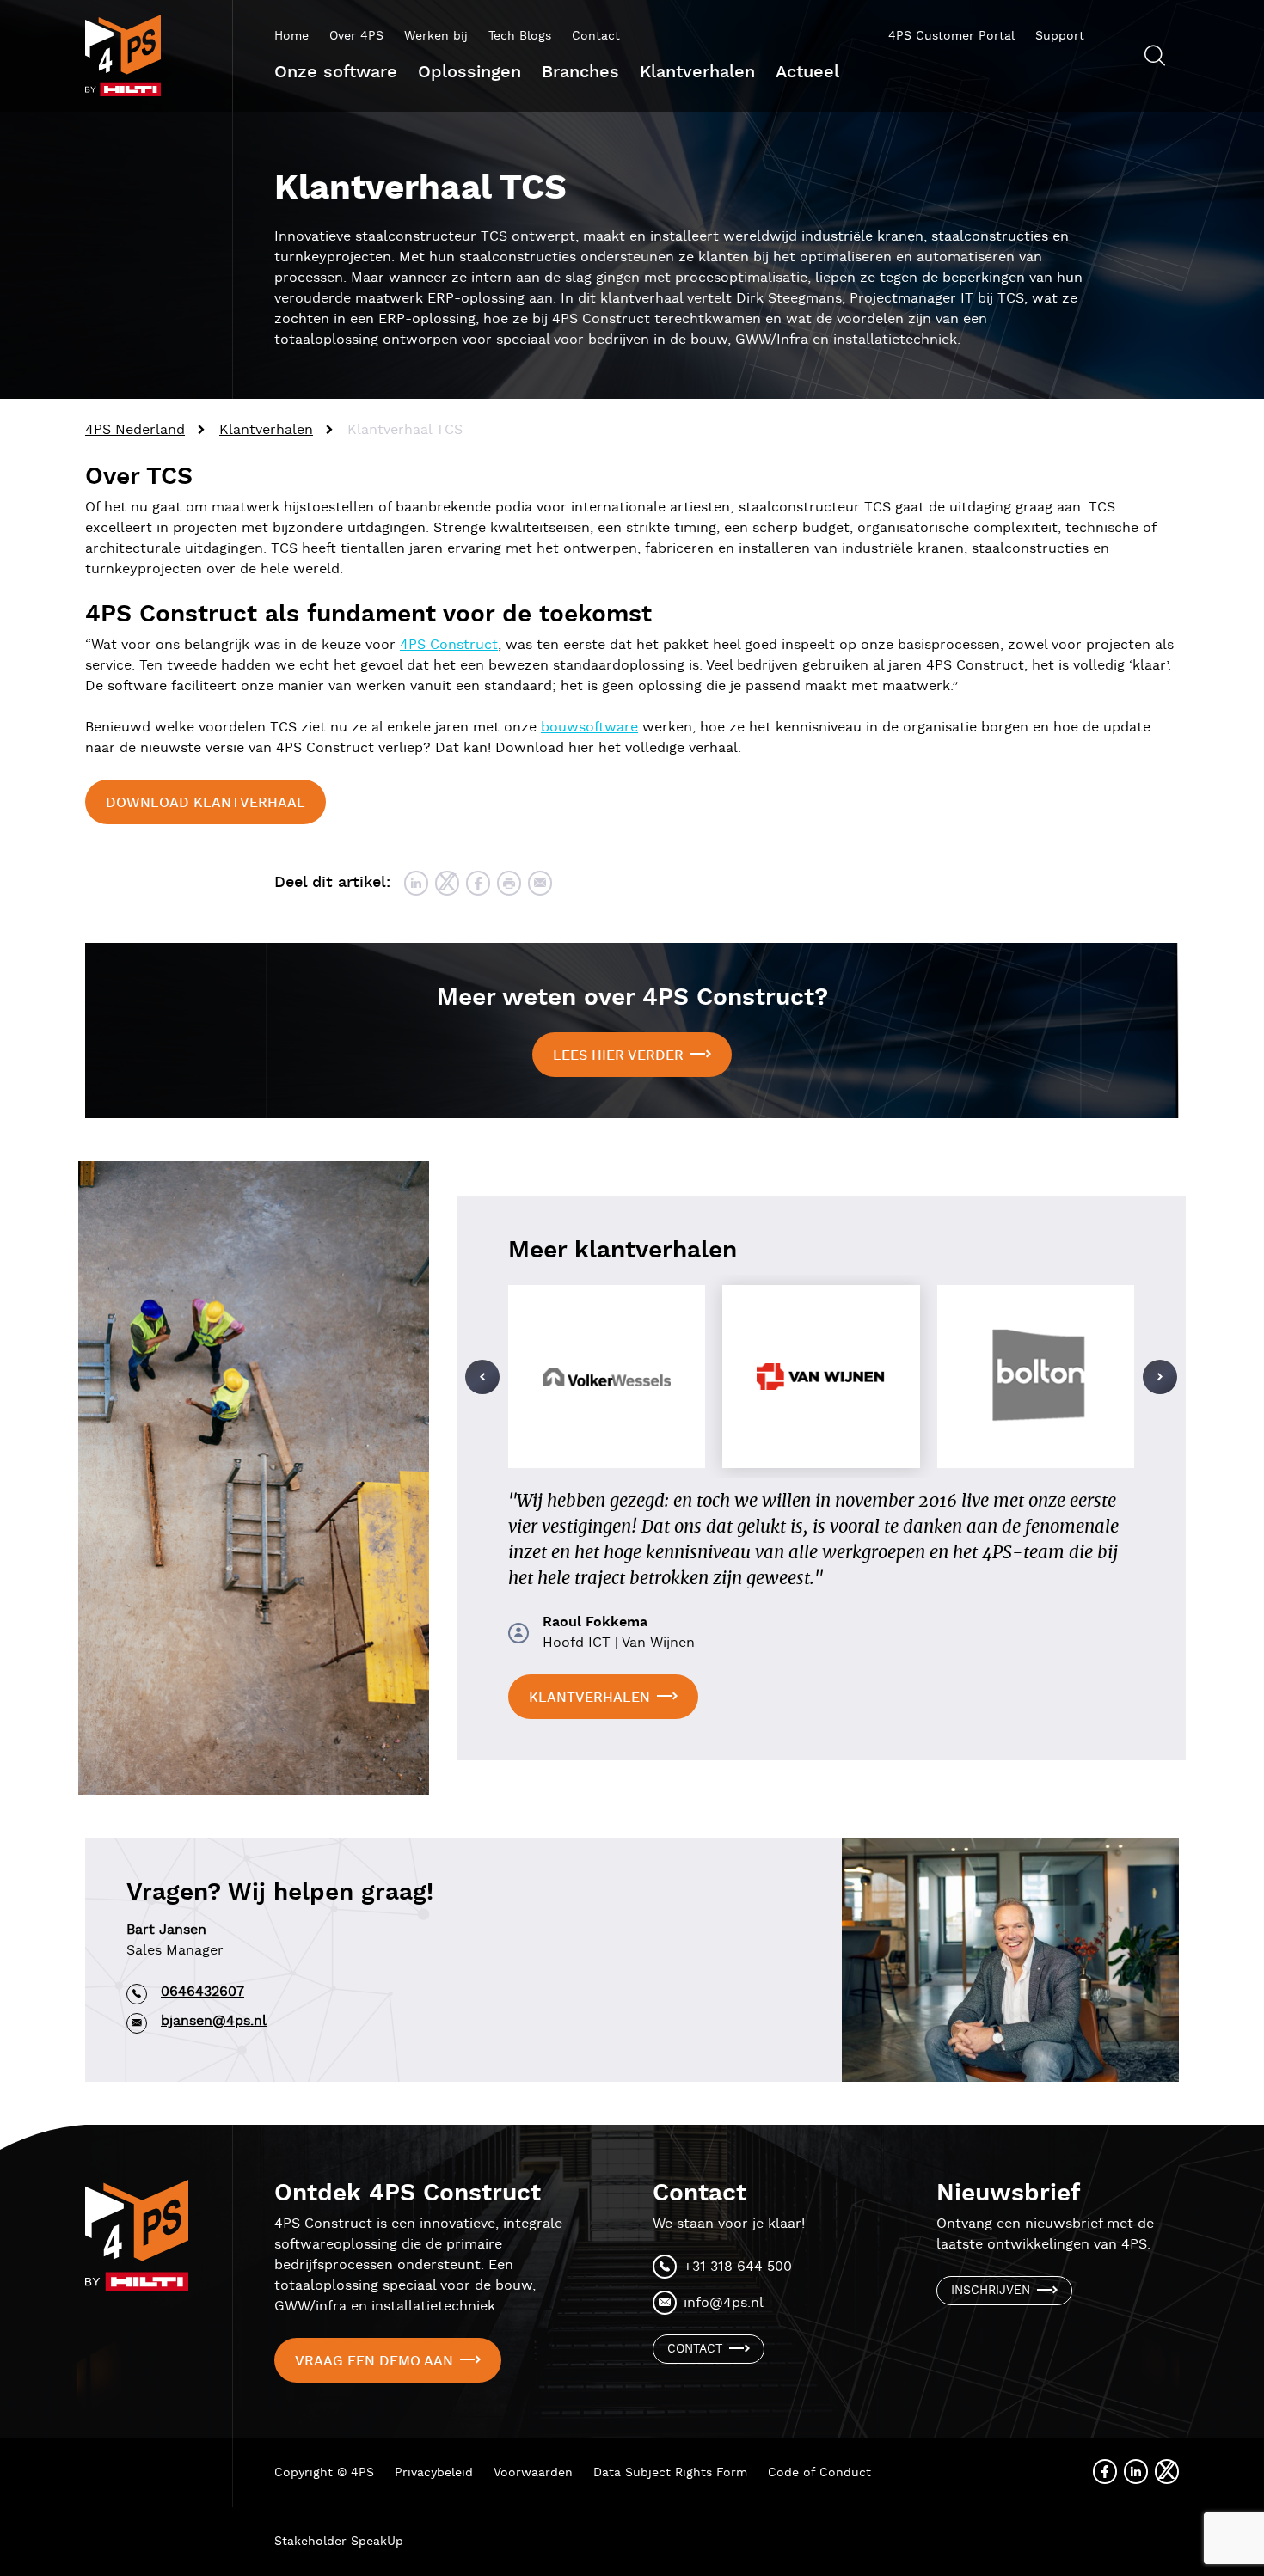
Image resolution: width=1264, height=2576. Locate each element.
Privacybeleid (434, 2473)
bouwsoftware (589, 728)
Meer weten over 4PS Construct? (632, 998)
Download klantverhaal (206, 803)
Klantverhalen (697, 72)
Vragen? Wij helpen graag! (280, 1893)
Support (1060, 36)
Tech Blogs (520, 36)
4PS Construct (449, 645)
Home (291, 36)
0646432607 (202, 1992)
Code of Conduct (819, 2473)
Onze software (336, 72)
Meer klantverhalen (623, 1251)
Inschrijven (991, 2291)
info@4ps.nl (724, 2303)
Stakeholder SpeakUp (339, 2542)
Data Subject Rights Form (670, 2473)
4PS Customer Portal (951, 36)
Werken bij (436, 36)
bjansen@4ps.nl (214, 2021)
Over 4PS (356, 36)
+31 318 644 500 (738, 2267)
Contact (596, 36)
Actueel (807, 72)
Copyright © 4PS (324, 2473)
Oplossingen (469, 72)
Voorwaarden (533, 2473)
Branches (580, 72)
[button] (482, 1377)
